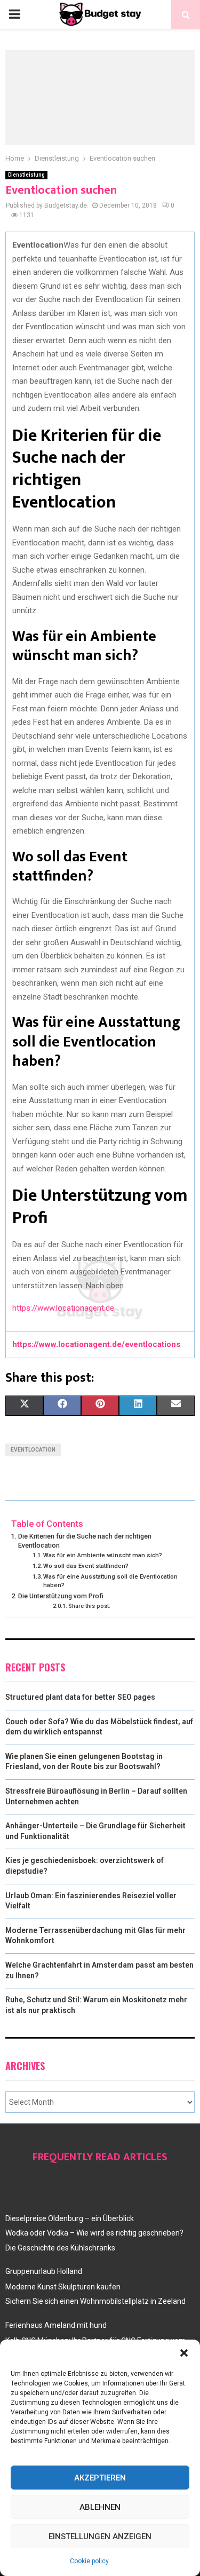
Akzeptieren (100, 2478)
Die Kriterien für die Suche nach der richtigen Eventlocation (85, 1541)
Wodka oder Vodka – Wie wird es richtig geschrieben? (94, 2233)
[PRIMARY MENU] (14, 14)
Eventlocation (33, 1450)
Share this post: (89, 1606)
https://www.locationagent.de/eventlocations (96, 1344)
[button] (184, 2353)
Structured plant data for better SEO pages (80, 1697)
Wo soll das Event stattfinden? (86, 1566)
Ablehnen (100, 2507)
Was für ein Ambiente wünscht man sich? (103, 1555)
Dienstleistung (26, 175)
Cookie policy (89, 2561)
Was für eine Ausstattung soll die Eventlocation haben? (110, 1581)
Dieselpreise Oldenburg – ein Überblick (70, 2218)
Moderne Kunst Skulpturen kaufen (63, 2287)
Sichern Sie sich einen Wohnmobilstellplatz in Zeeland (95, 2301)
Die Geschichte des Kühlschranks (60, 2248)
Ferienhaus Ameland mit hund (56, 2325)
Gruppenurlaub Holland (44, 2271)
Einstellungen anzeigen (100, 2537)
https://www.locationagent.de (63, 1308)
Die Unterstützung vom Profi (61, 1596)
